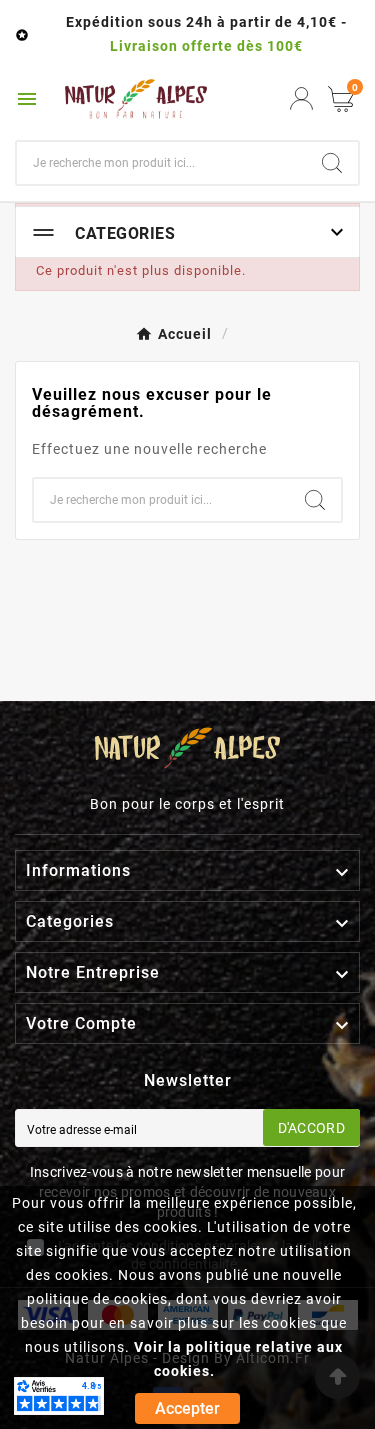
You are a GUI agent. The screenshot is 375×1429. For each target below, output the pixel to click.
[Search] (332, 163)
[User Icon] (301, 98)
